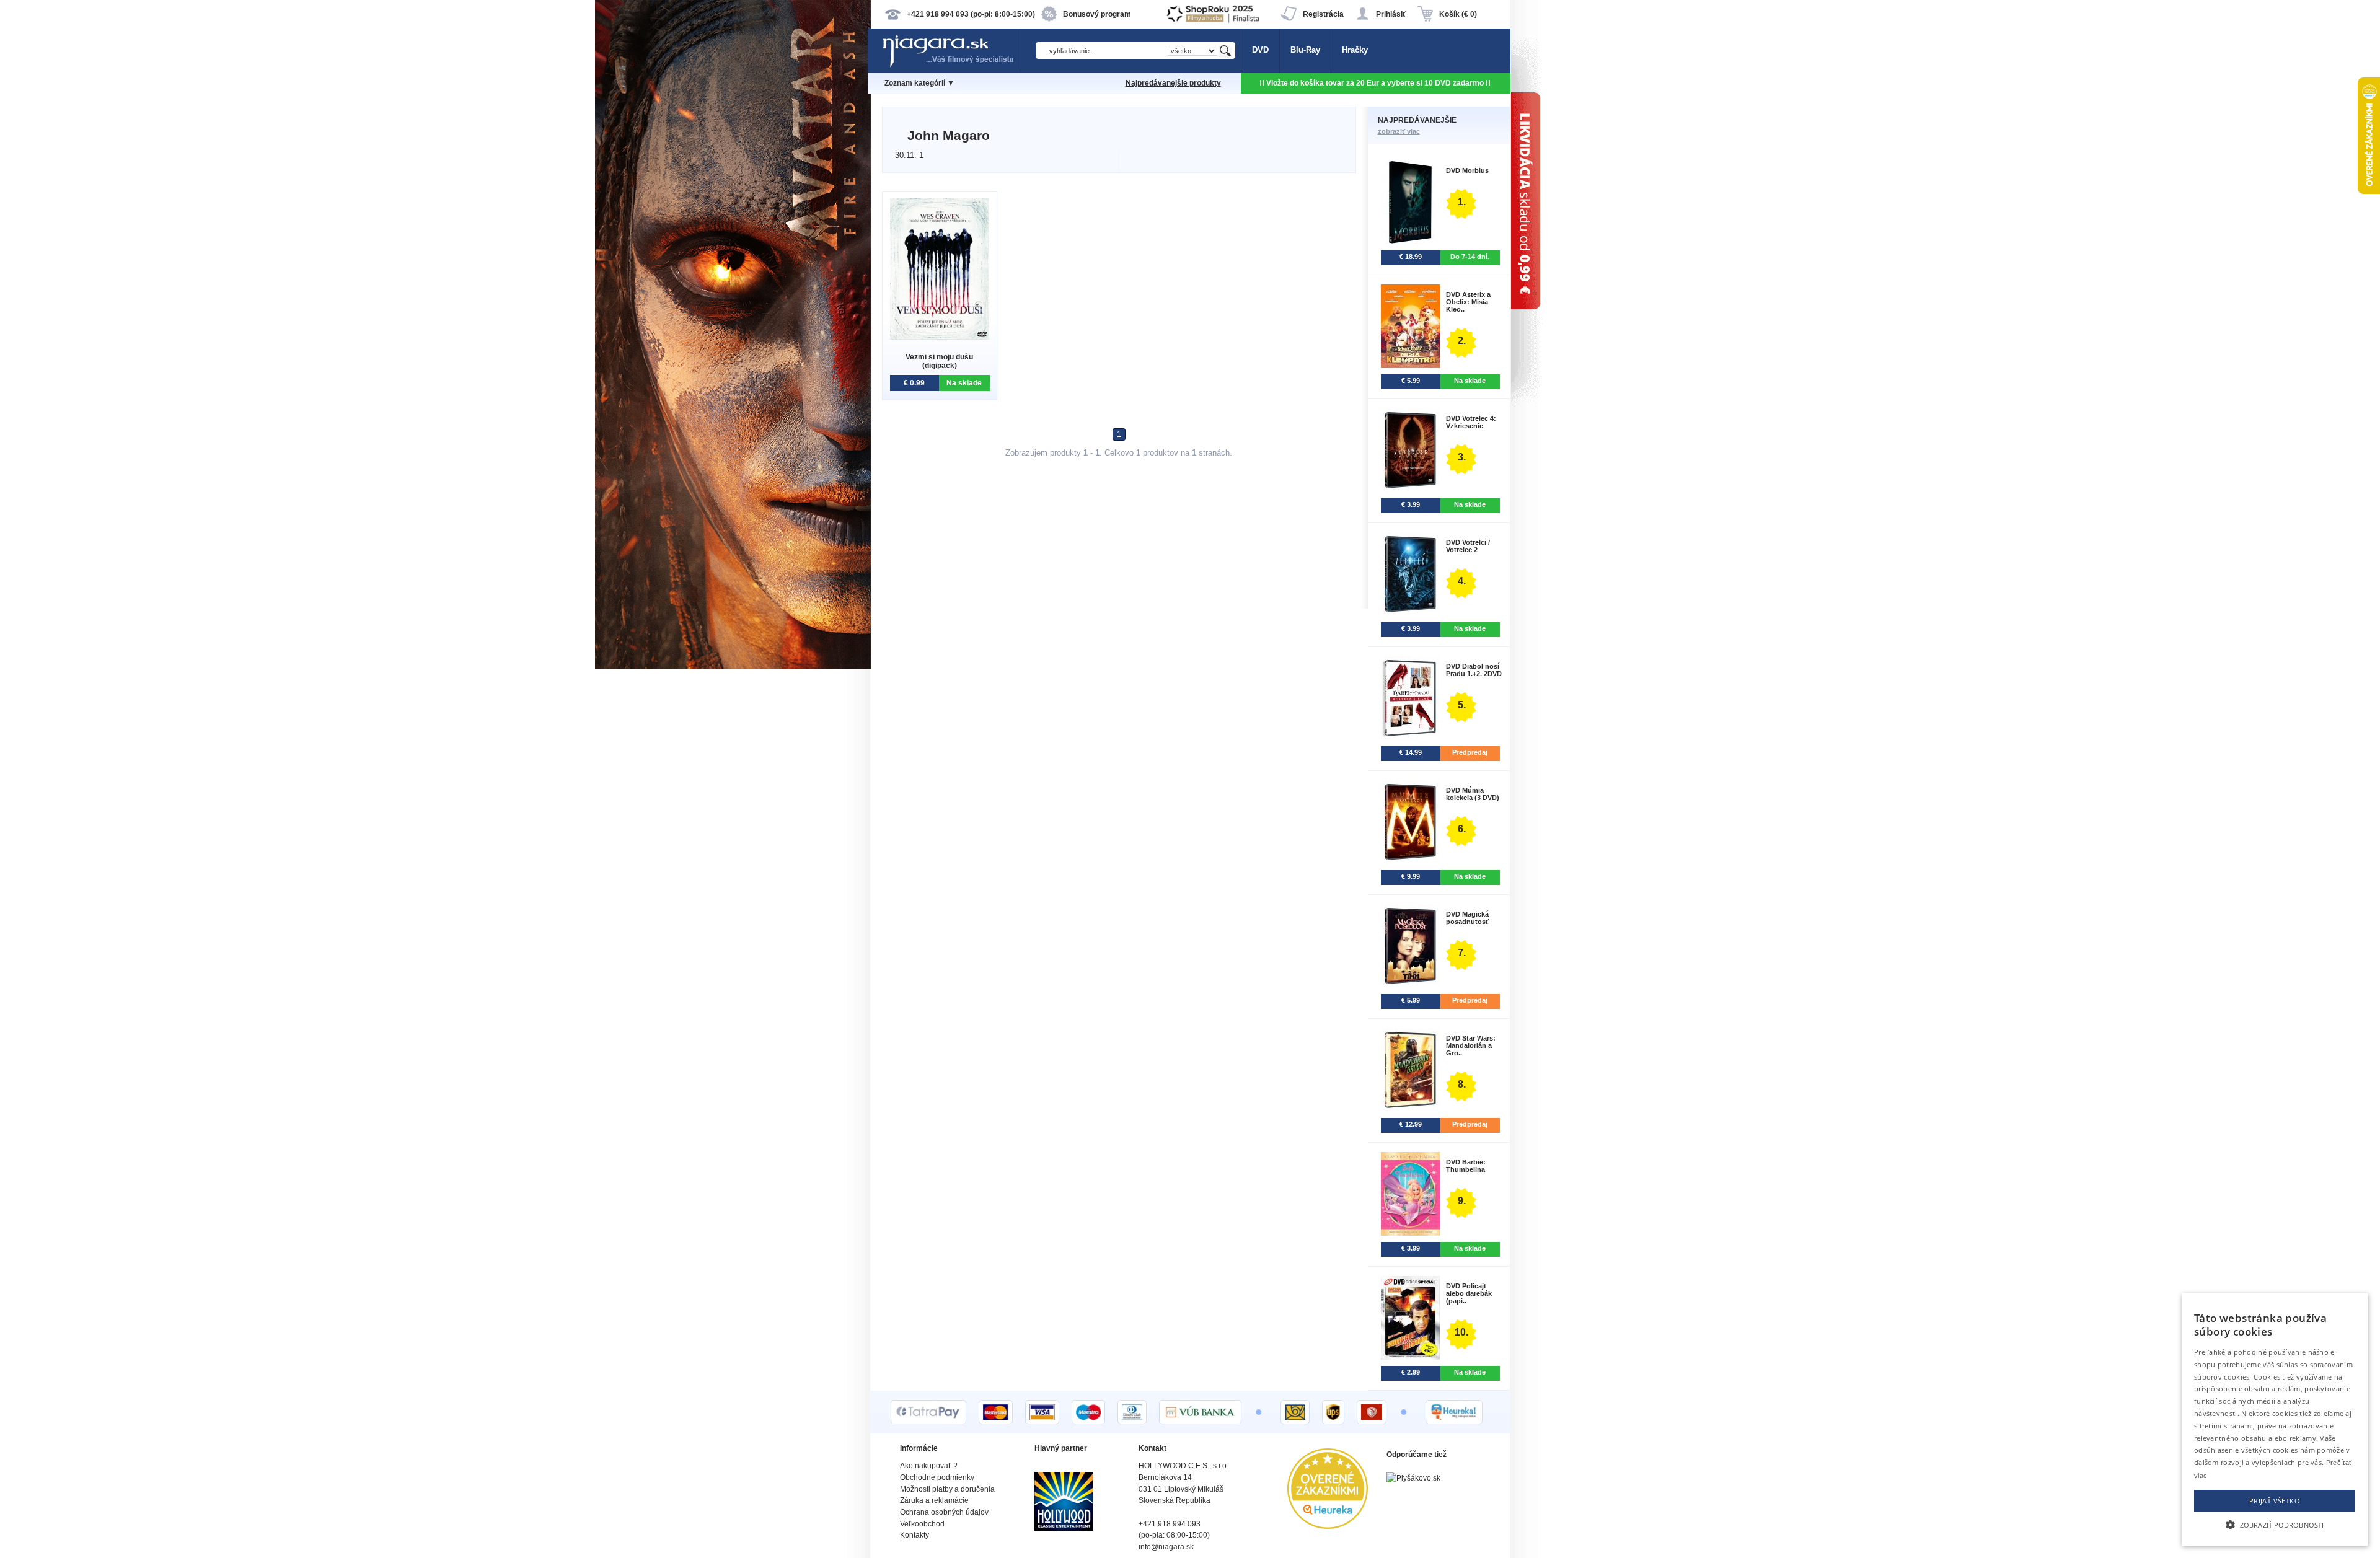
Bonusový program (1097, 14)
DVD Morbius (1467, 170)
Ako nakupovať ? (929, 1466)
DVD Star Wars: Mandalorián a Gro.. (1471, 1045)
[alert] (2275, 1419)
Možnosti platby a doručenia (947, 1489)
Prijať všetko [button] (2275, 1501)
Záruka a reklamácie (934, 1500)
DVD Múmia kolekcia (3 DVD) (1473, 794)
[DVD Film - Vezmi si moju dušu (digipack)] (940, 337)
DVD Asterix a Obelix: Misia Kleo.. (1468, 302)
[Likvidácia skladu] (1785, 779)
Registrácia (1323, 14)
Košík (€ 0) (1458, 14)
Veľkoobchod (922, 1524)
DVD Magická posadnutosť (1467, 918)
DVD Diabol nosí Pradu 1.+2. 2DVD (1474, 670)
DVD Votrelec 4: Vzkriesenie (1471, 422)
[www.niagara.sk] (951, 66)
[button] (2275, 1524)
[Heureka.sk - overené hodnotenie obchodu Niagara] (1328, 1526)
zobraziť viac (1399, 131)
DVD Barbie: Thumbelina (1466, 1166)
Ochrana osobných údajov (944, 1512)
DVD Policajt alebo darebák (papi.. (1469, 1293)
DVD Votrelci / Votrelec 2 (1468, 546)
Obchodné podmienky (937, 1477)
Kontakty (915, 1535)
